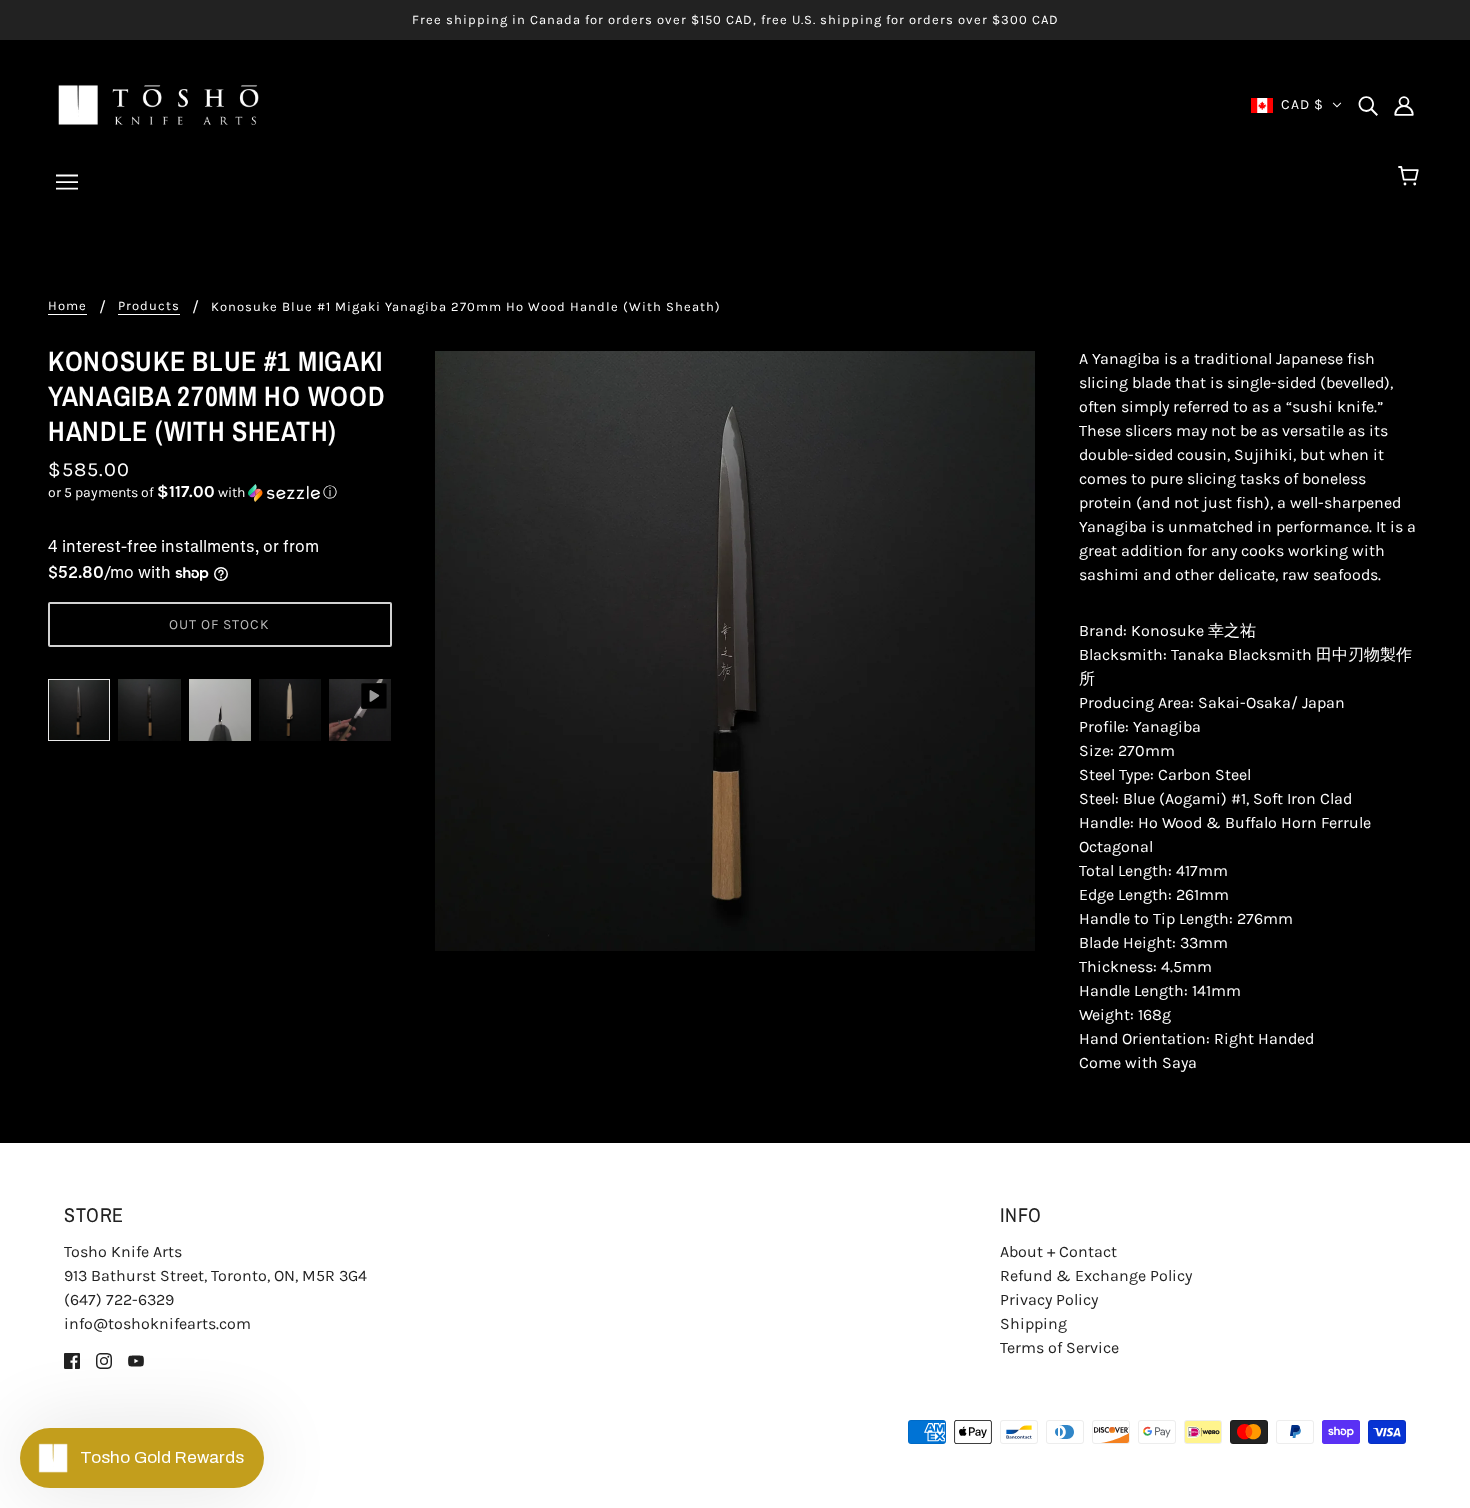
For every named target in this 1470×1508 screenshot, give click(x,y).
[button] (220, 492)
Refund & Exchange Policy (1096, 1275)
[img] (1368, 105)
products (149, 306)
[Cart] (1411, 177)
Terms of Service (1059, 1347)
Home (67, 306)
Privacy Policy (1049, 1299)
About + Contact (1058, 1251)
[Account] (1404, 105)
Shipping (1033, 1323)
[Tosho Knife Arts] (158, 103)
